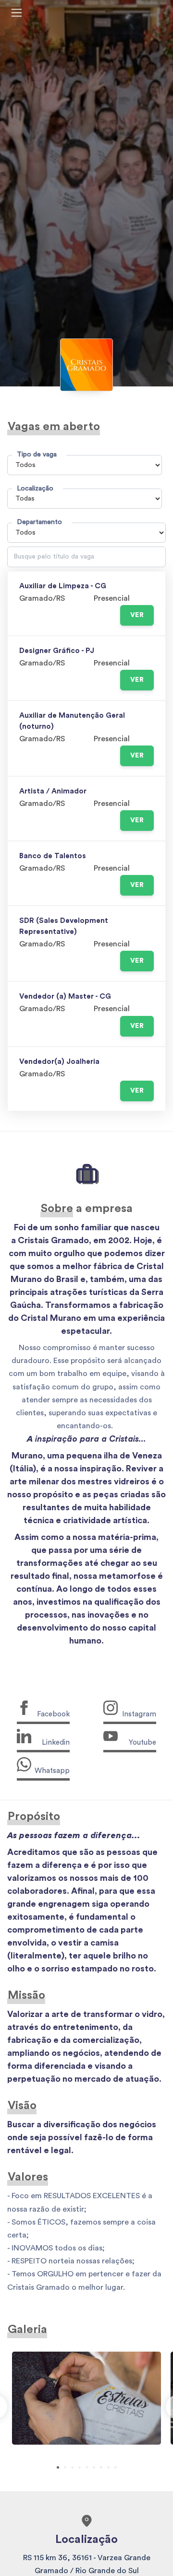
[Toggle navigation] (17, 13)
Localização (35, 488)
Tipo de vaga (37, 454)
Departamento (39, 522)
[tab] (58, 2467)
